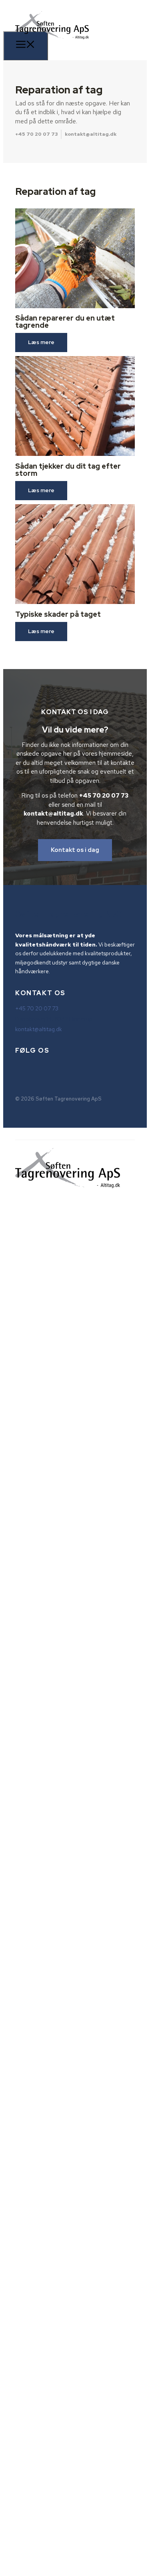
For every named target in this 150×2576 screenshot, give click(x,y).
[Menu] (26, 46)
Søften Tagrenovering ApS (68, 914)
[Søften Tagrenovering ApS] (52, 45)
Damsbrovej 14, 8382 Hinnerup (54, 1019)
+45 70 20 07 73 (36, 134)
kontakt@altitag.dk (91, 134)
